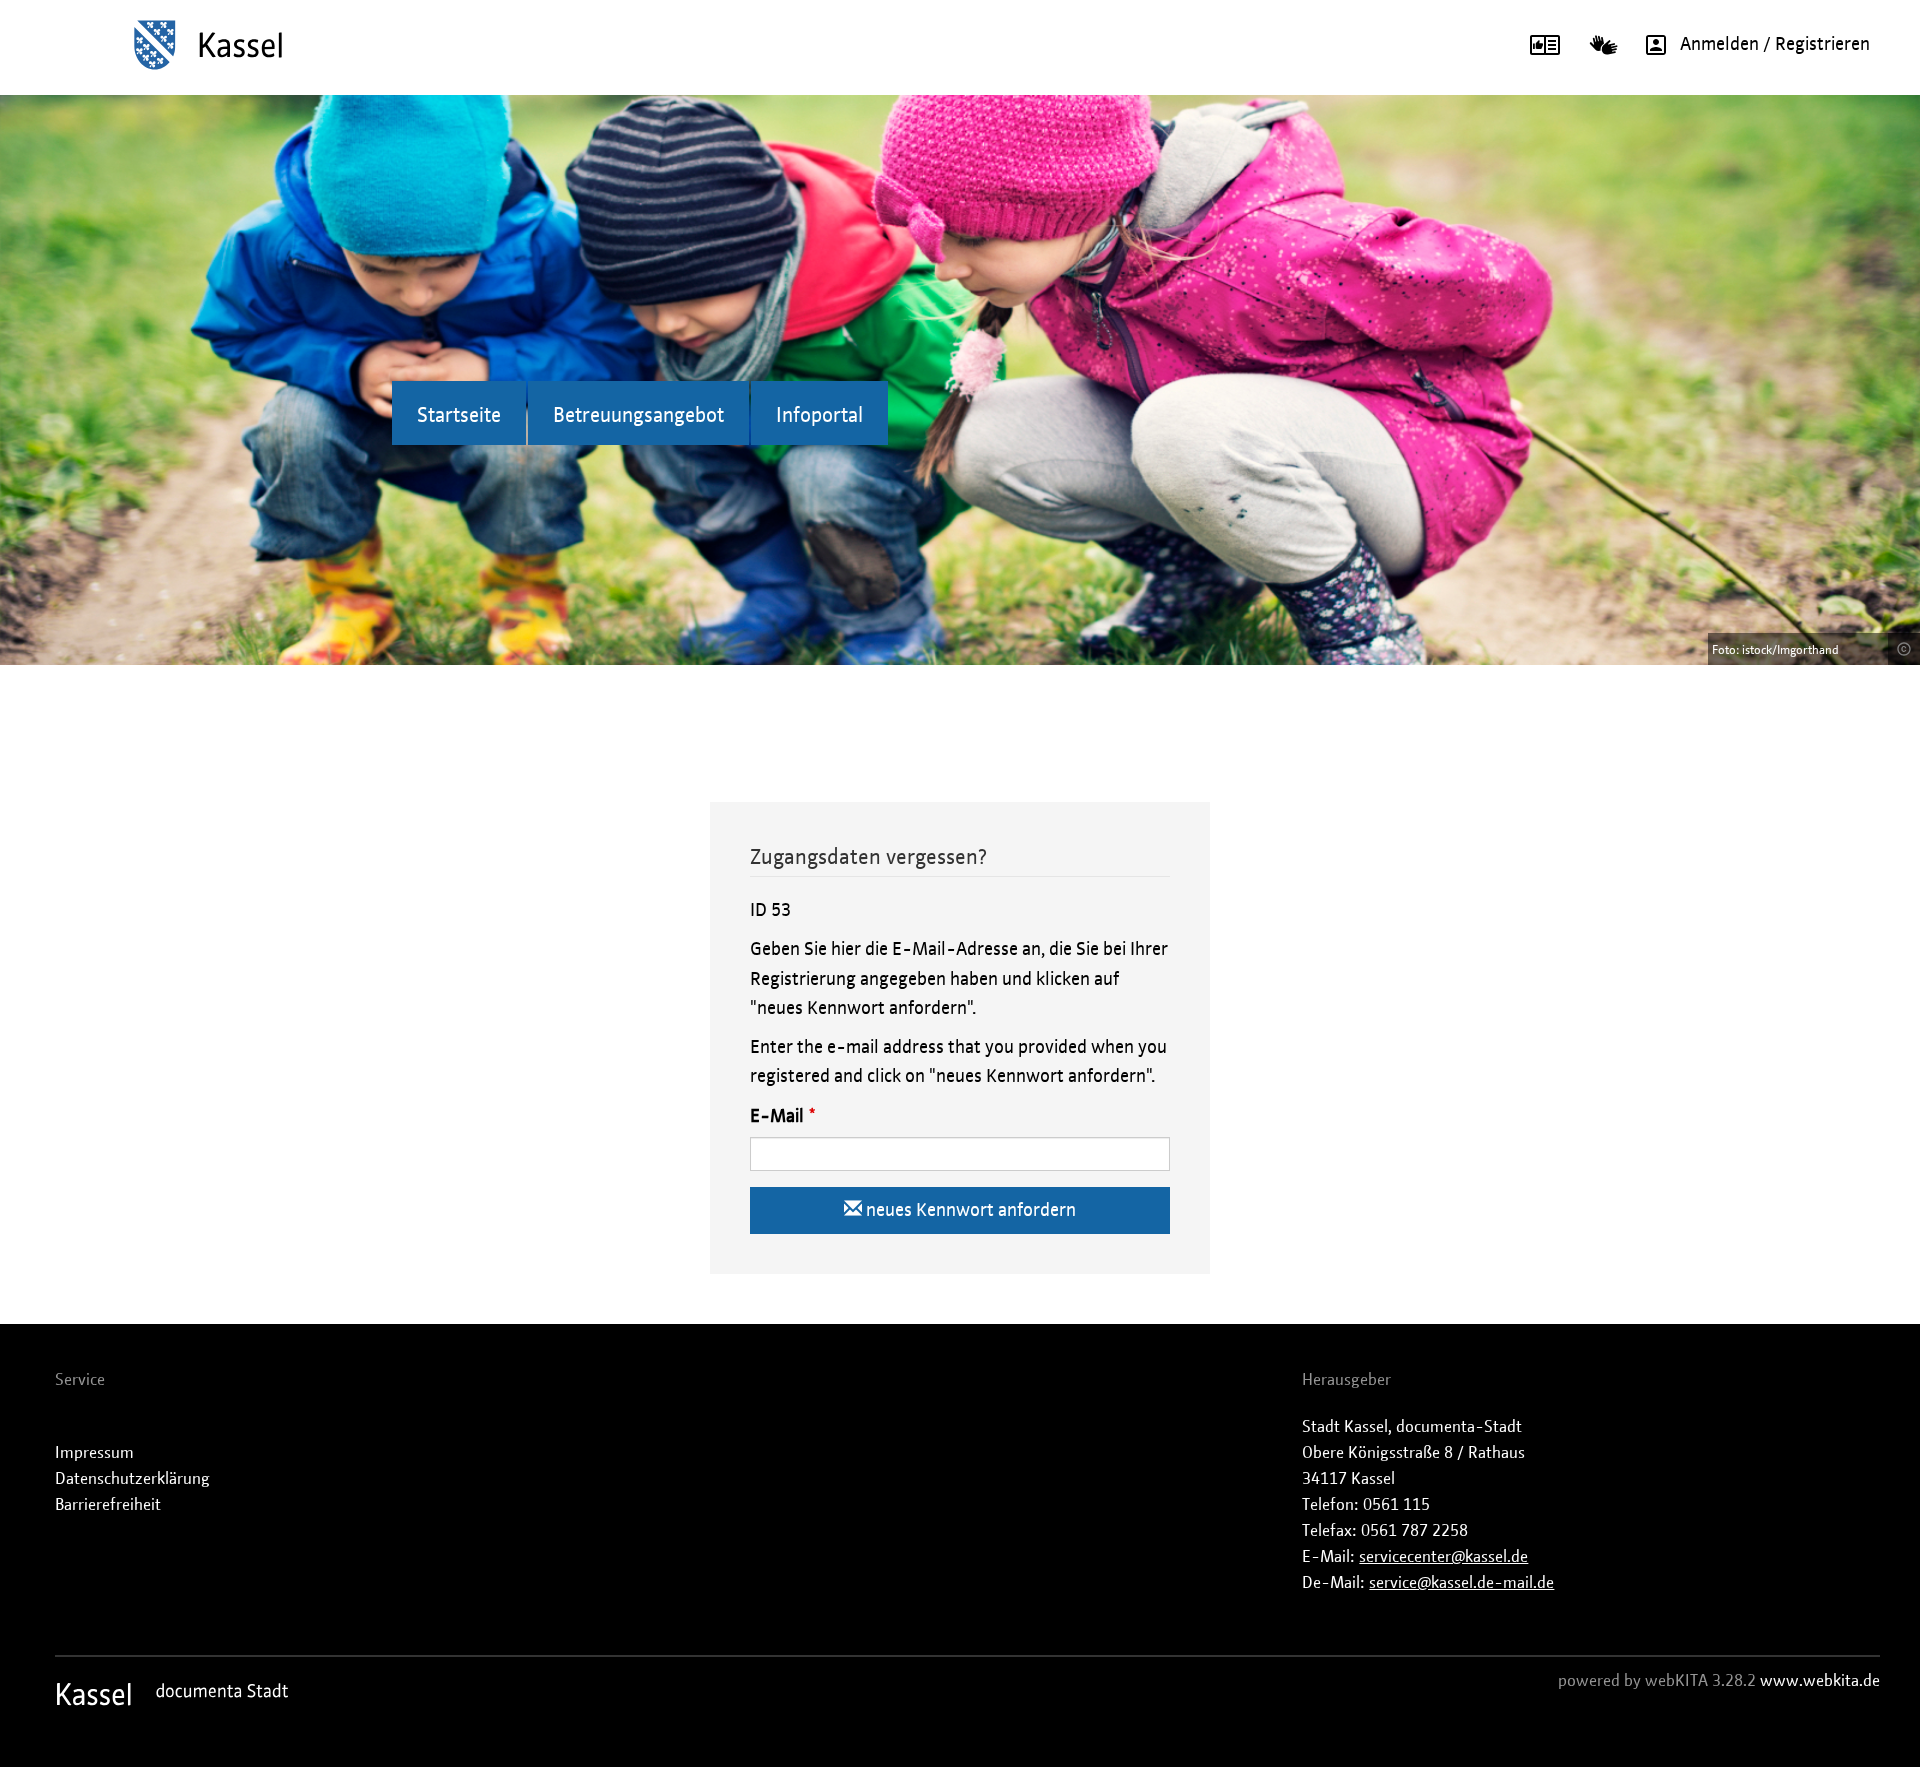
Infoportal (819, 416)
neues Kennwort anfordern (969, 1211)
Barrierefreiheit (108, 1505)
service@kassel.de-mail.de (1461, 1583)
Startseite (459, 416)
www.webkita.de (1820, 1681)
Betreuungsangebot (638, 416)
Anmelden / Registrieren (1775, 45)
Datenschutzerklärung (132, 1479)
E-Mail (777, 1117)
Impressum (94, 1453)
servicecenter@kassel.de (1443, 1557)
